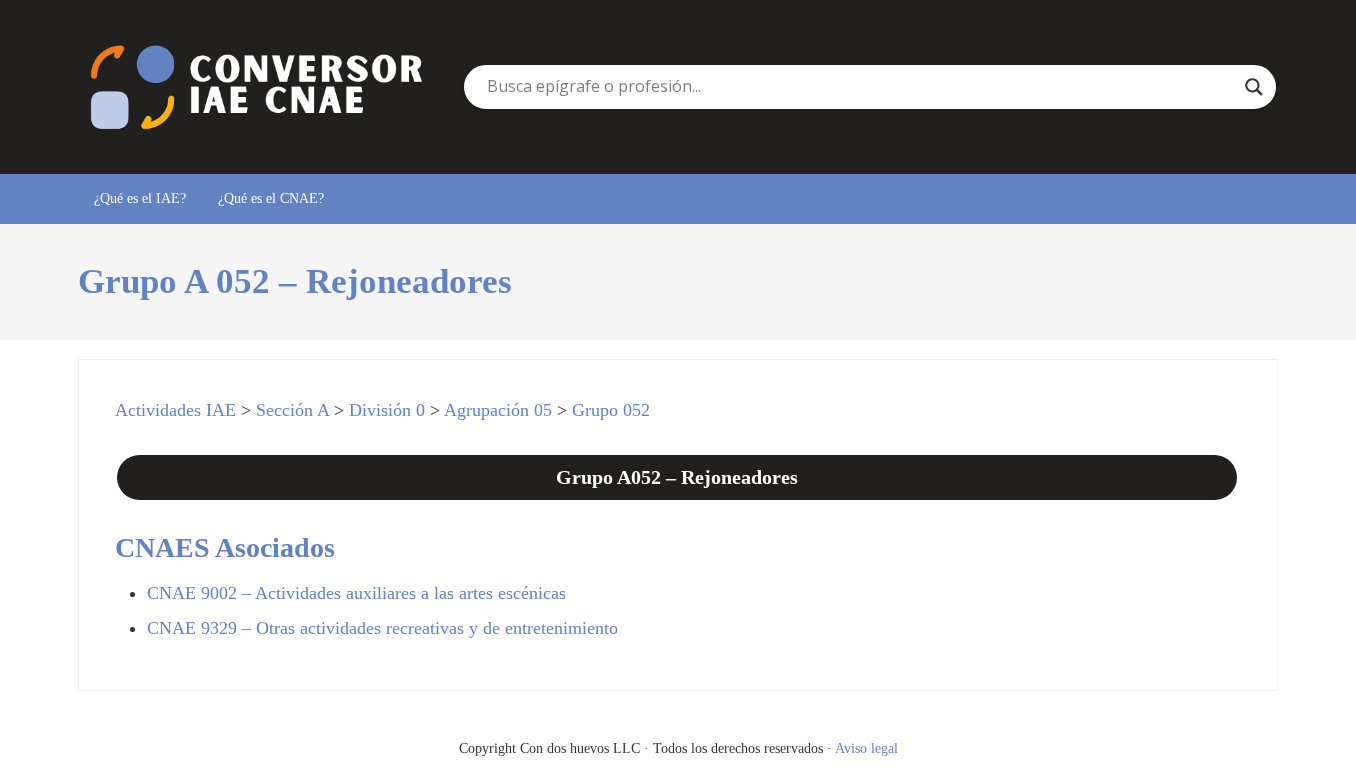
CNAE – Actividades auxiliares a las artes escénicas (356, 593)
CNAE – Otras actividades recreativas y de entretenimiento (382, 628)
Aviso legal (866, 748)
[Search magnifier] (1254, 87)
